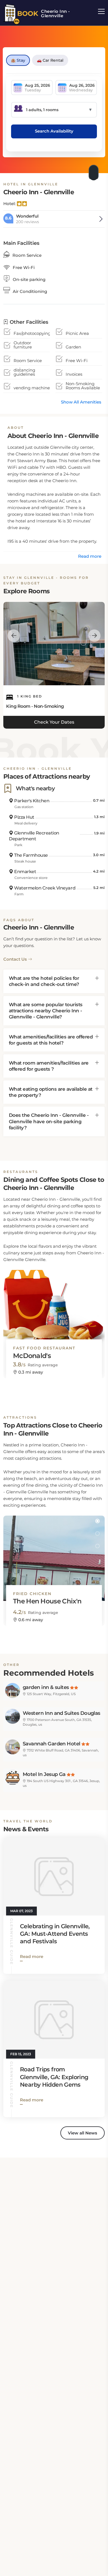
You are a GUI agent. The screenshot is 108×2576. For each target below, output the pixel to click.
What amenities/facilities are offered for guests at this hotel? (51, 1040)
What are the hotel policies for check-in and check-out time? (44, 981)
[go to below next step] (94, 171)
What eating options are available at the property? (51, 1092)
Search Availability (54, 131)
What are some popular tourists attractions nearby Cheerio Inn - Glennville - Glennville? (46, 1011)
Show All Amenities (81, 402)
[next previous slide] (14, 636)
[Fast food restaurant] (54, 1307)
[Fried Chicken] (54, 1553)
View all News (83, 2133)
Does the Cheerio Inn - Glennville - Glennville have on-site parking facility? (49, 1121)
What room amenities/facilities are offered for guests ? (49, 1066)
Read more (90, 556)
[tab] (54, 981)
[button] (97, 1275)
